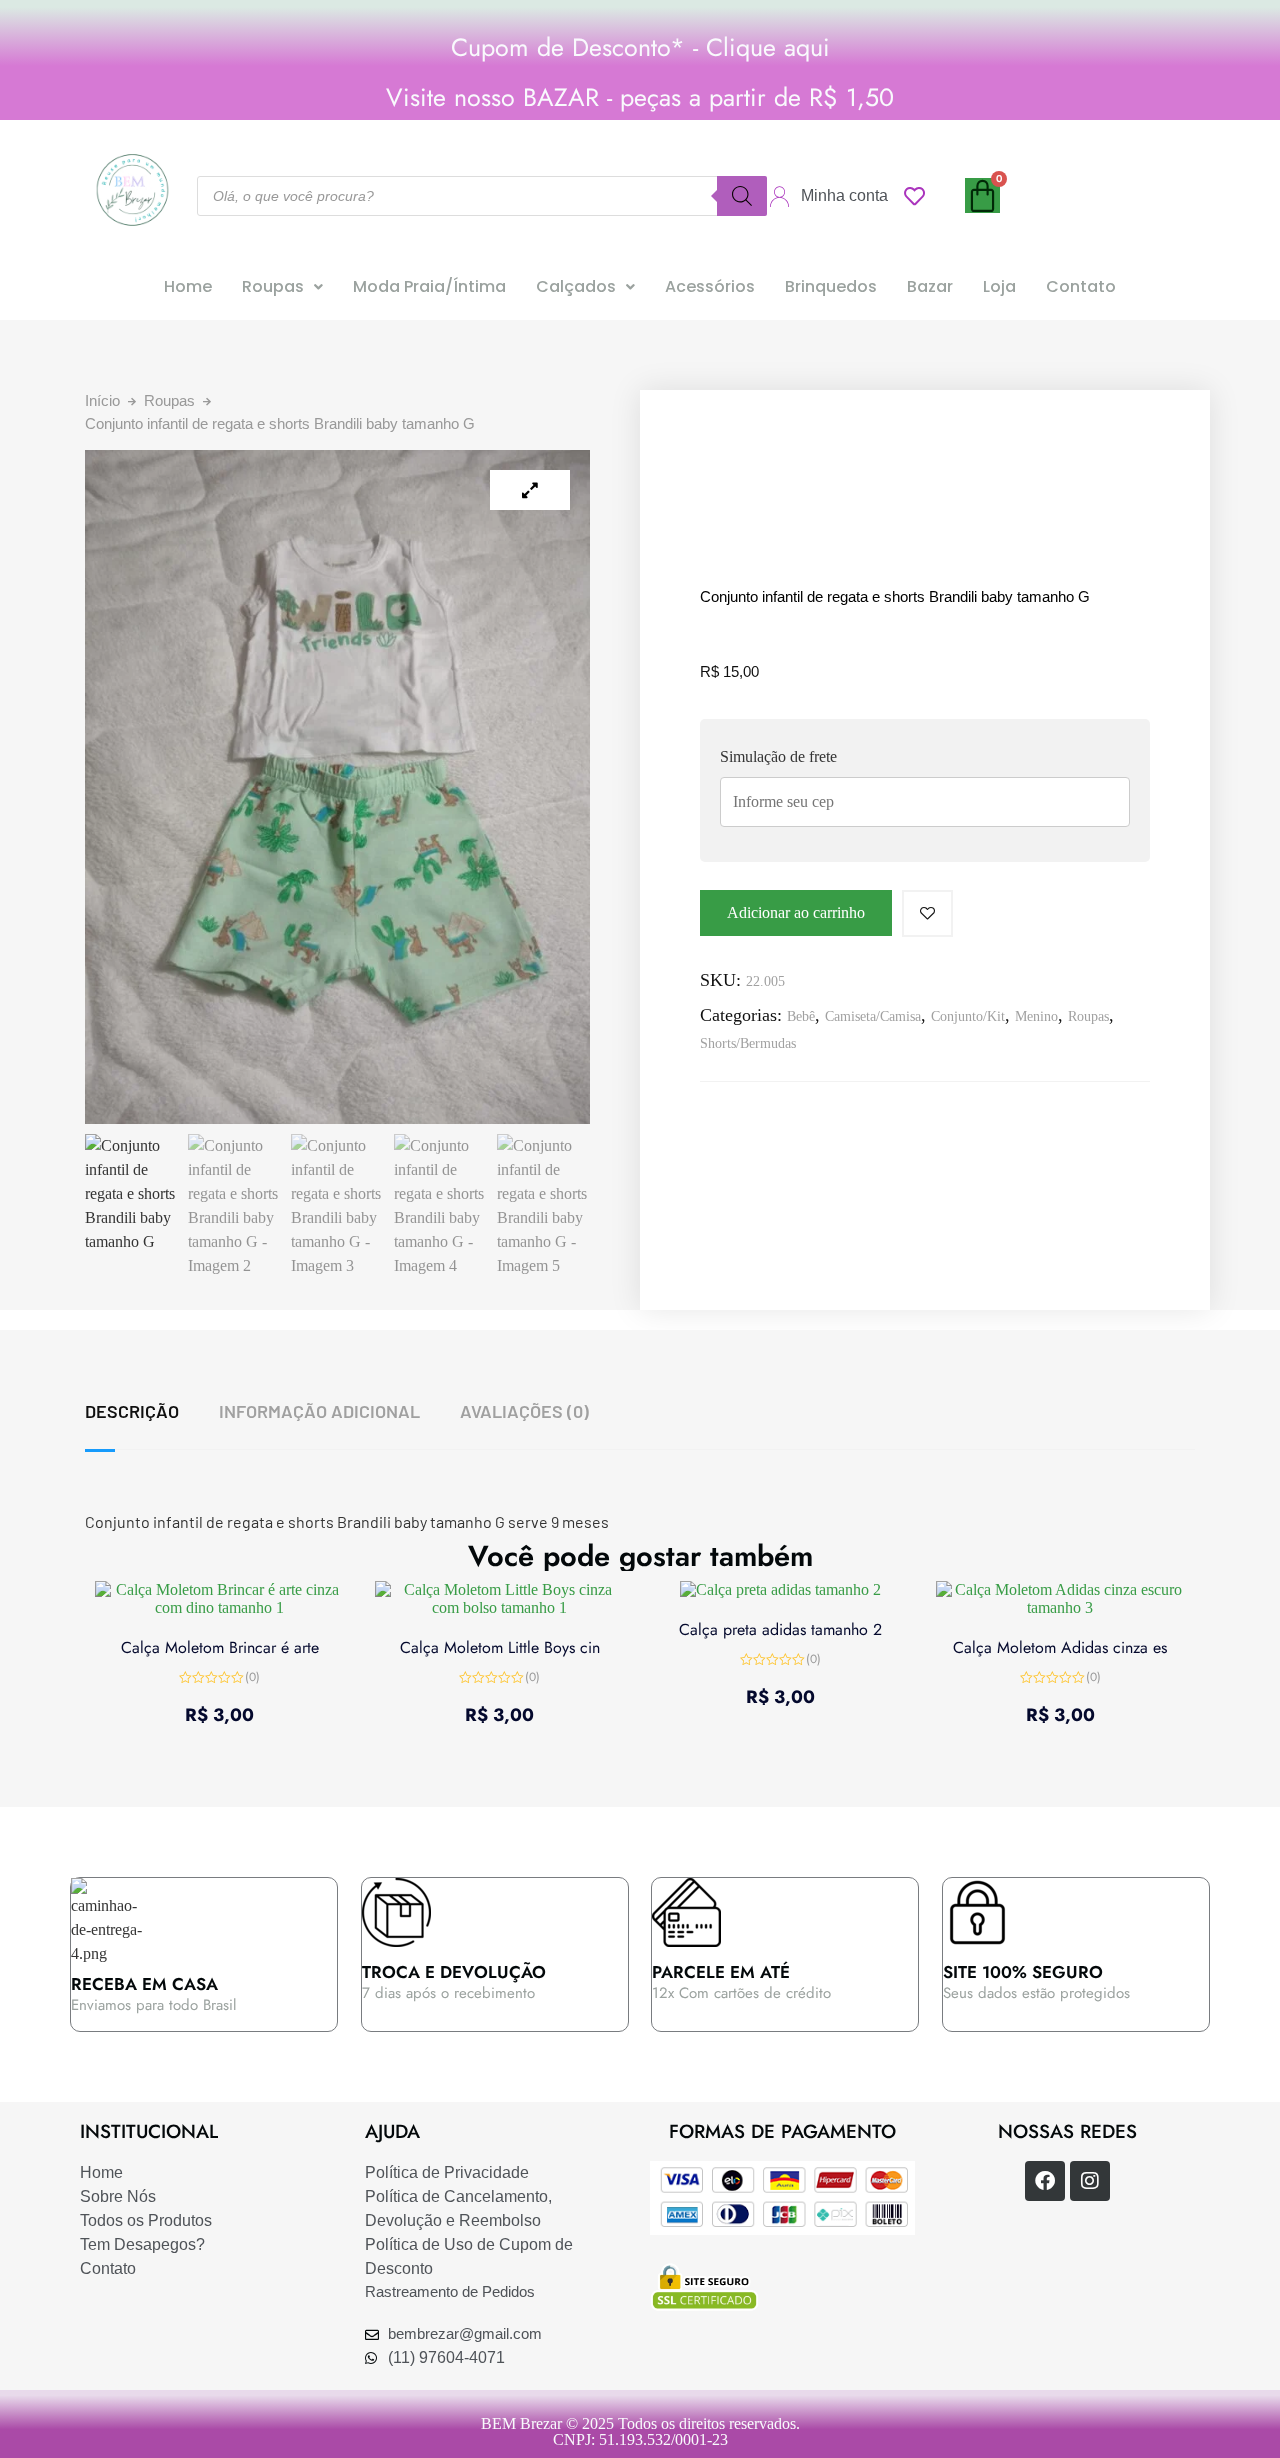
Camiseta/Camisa (873, 1016)
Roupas (273, 286)
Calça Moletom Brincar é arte (220, 1647)
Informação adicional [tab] (319, 1411)
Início (102, 400)
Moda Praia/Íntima (429, 286)
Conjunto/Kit (968, 1016)
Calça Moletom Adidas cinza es (1060, 1647)
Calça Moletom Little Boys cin (500, 1647)
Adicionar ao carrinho (796, 912)
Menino (1036, 1016)
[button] (282, 287)
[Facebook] (1045, 2181)
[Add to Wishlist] (927, 913)
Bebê (801, 1016)
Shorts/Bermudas (748, 1043)
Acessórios (710, 286)
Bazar (930, 286)
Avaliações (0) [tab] (524, 1411)
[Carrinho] (982, 195)
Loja (999, 286)
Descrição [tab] (132, 1411)
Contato (1081, 286)
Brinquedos (831, 286)
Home (188, 286)
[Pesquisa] (742, 196)
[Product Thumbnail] (530, 490)
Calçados (576, 286)
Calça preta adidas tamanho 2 (780, 1629)
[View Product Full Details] (219, 1607)
